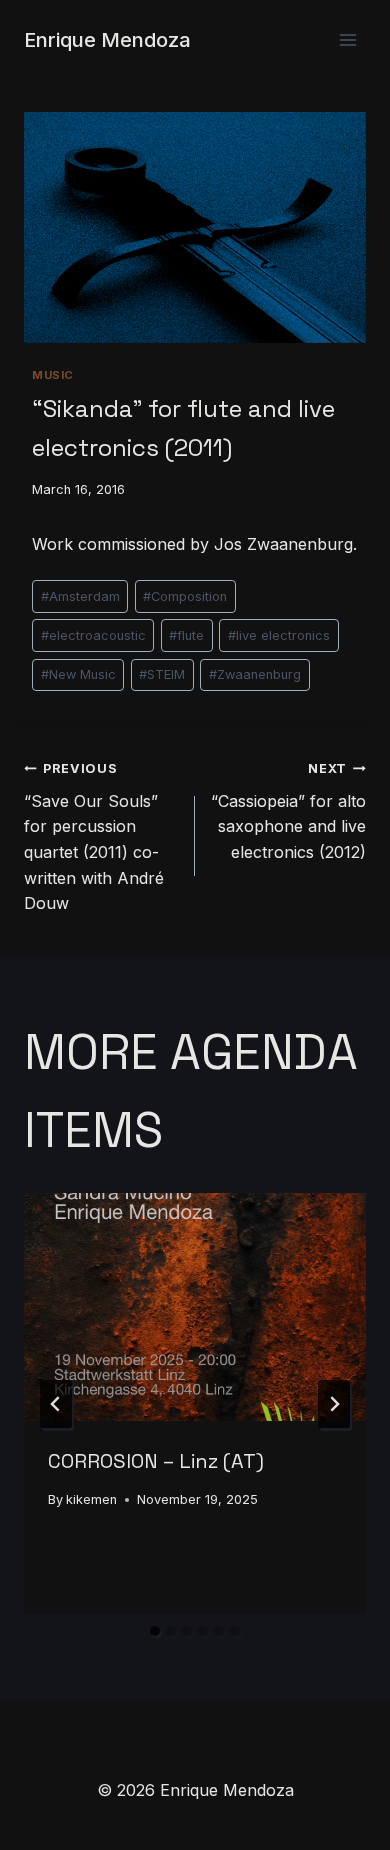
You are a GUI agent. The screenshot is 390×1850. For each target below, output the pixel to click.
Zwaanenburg (255, 674)
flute (186, 635)
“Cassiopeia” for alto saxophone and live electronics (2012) (288, 811)
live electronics (279, 635)
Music (53, 375)
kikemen (91, 1499)
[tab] (155, 1631)
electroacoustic (93, 635)
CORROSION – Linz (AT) (156, 1461)
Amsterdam (80, 596)
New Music (78, 674)
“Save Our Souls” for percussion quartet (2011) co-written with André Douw (94, 837)
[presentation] (195, 1307)
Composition (185, 596)
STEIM (162, 674)
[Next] (334, 1404)
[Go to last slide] (56, 1404)
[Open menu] (347, 39)
